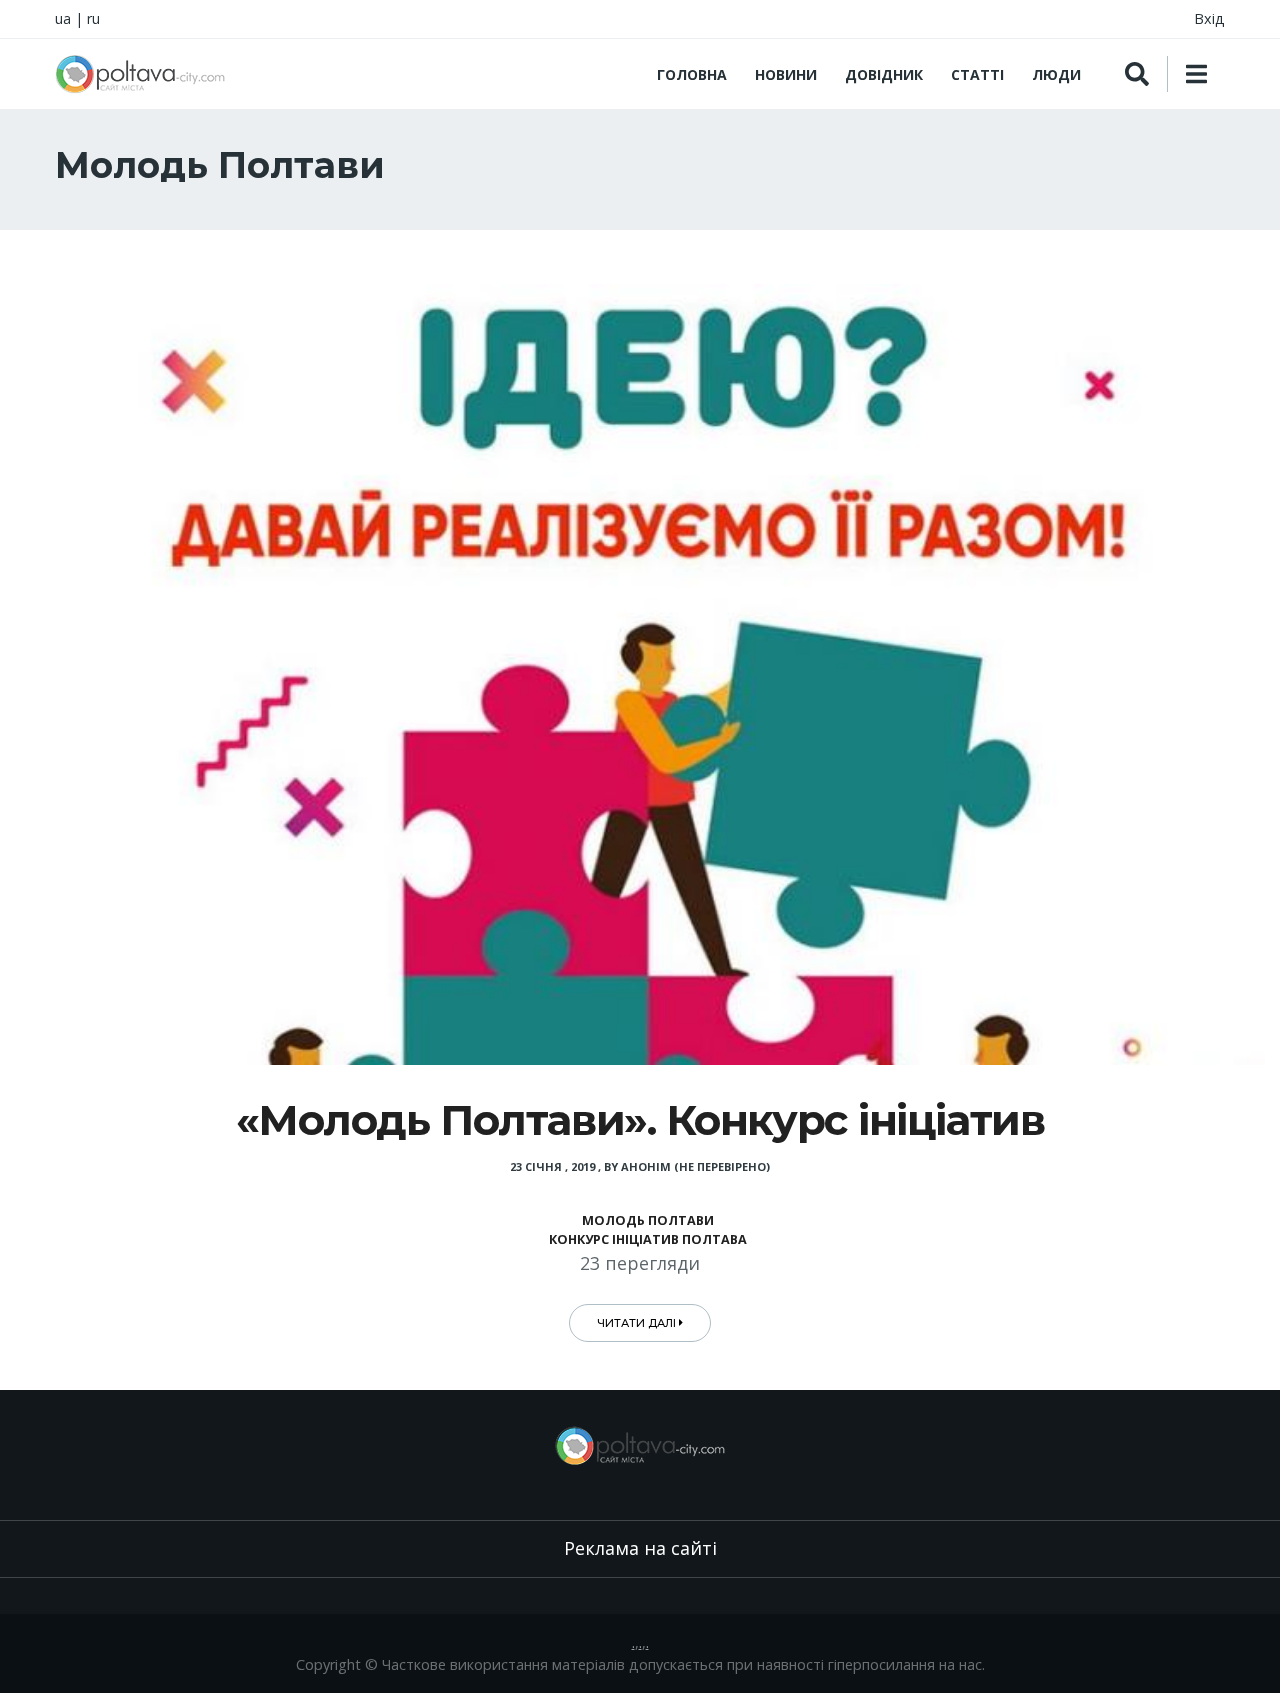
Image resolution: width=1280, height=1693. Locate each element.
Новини (786, 74)
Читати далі (638, 1323)
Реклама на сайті (640, 1548)
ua (63, 18)
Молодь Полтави (648, 1220)
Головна (692, 74)
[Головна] (140, 74)
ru (93, 18)
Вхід (1209, 18)
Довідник (884, 74)
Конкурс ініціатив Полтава (648, 1239)
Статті (977, 74)
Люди (1056, 74)
